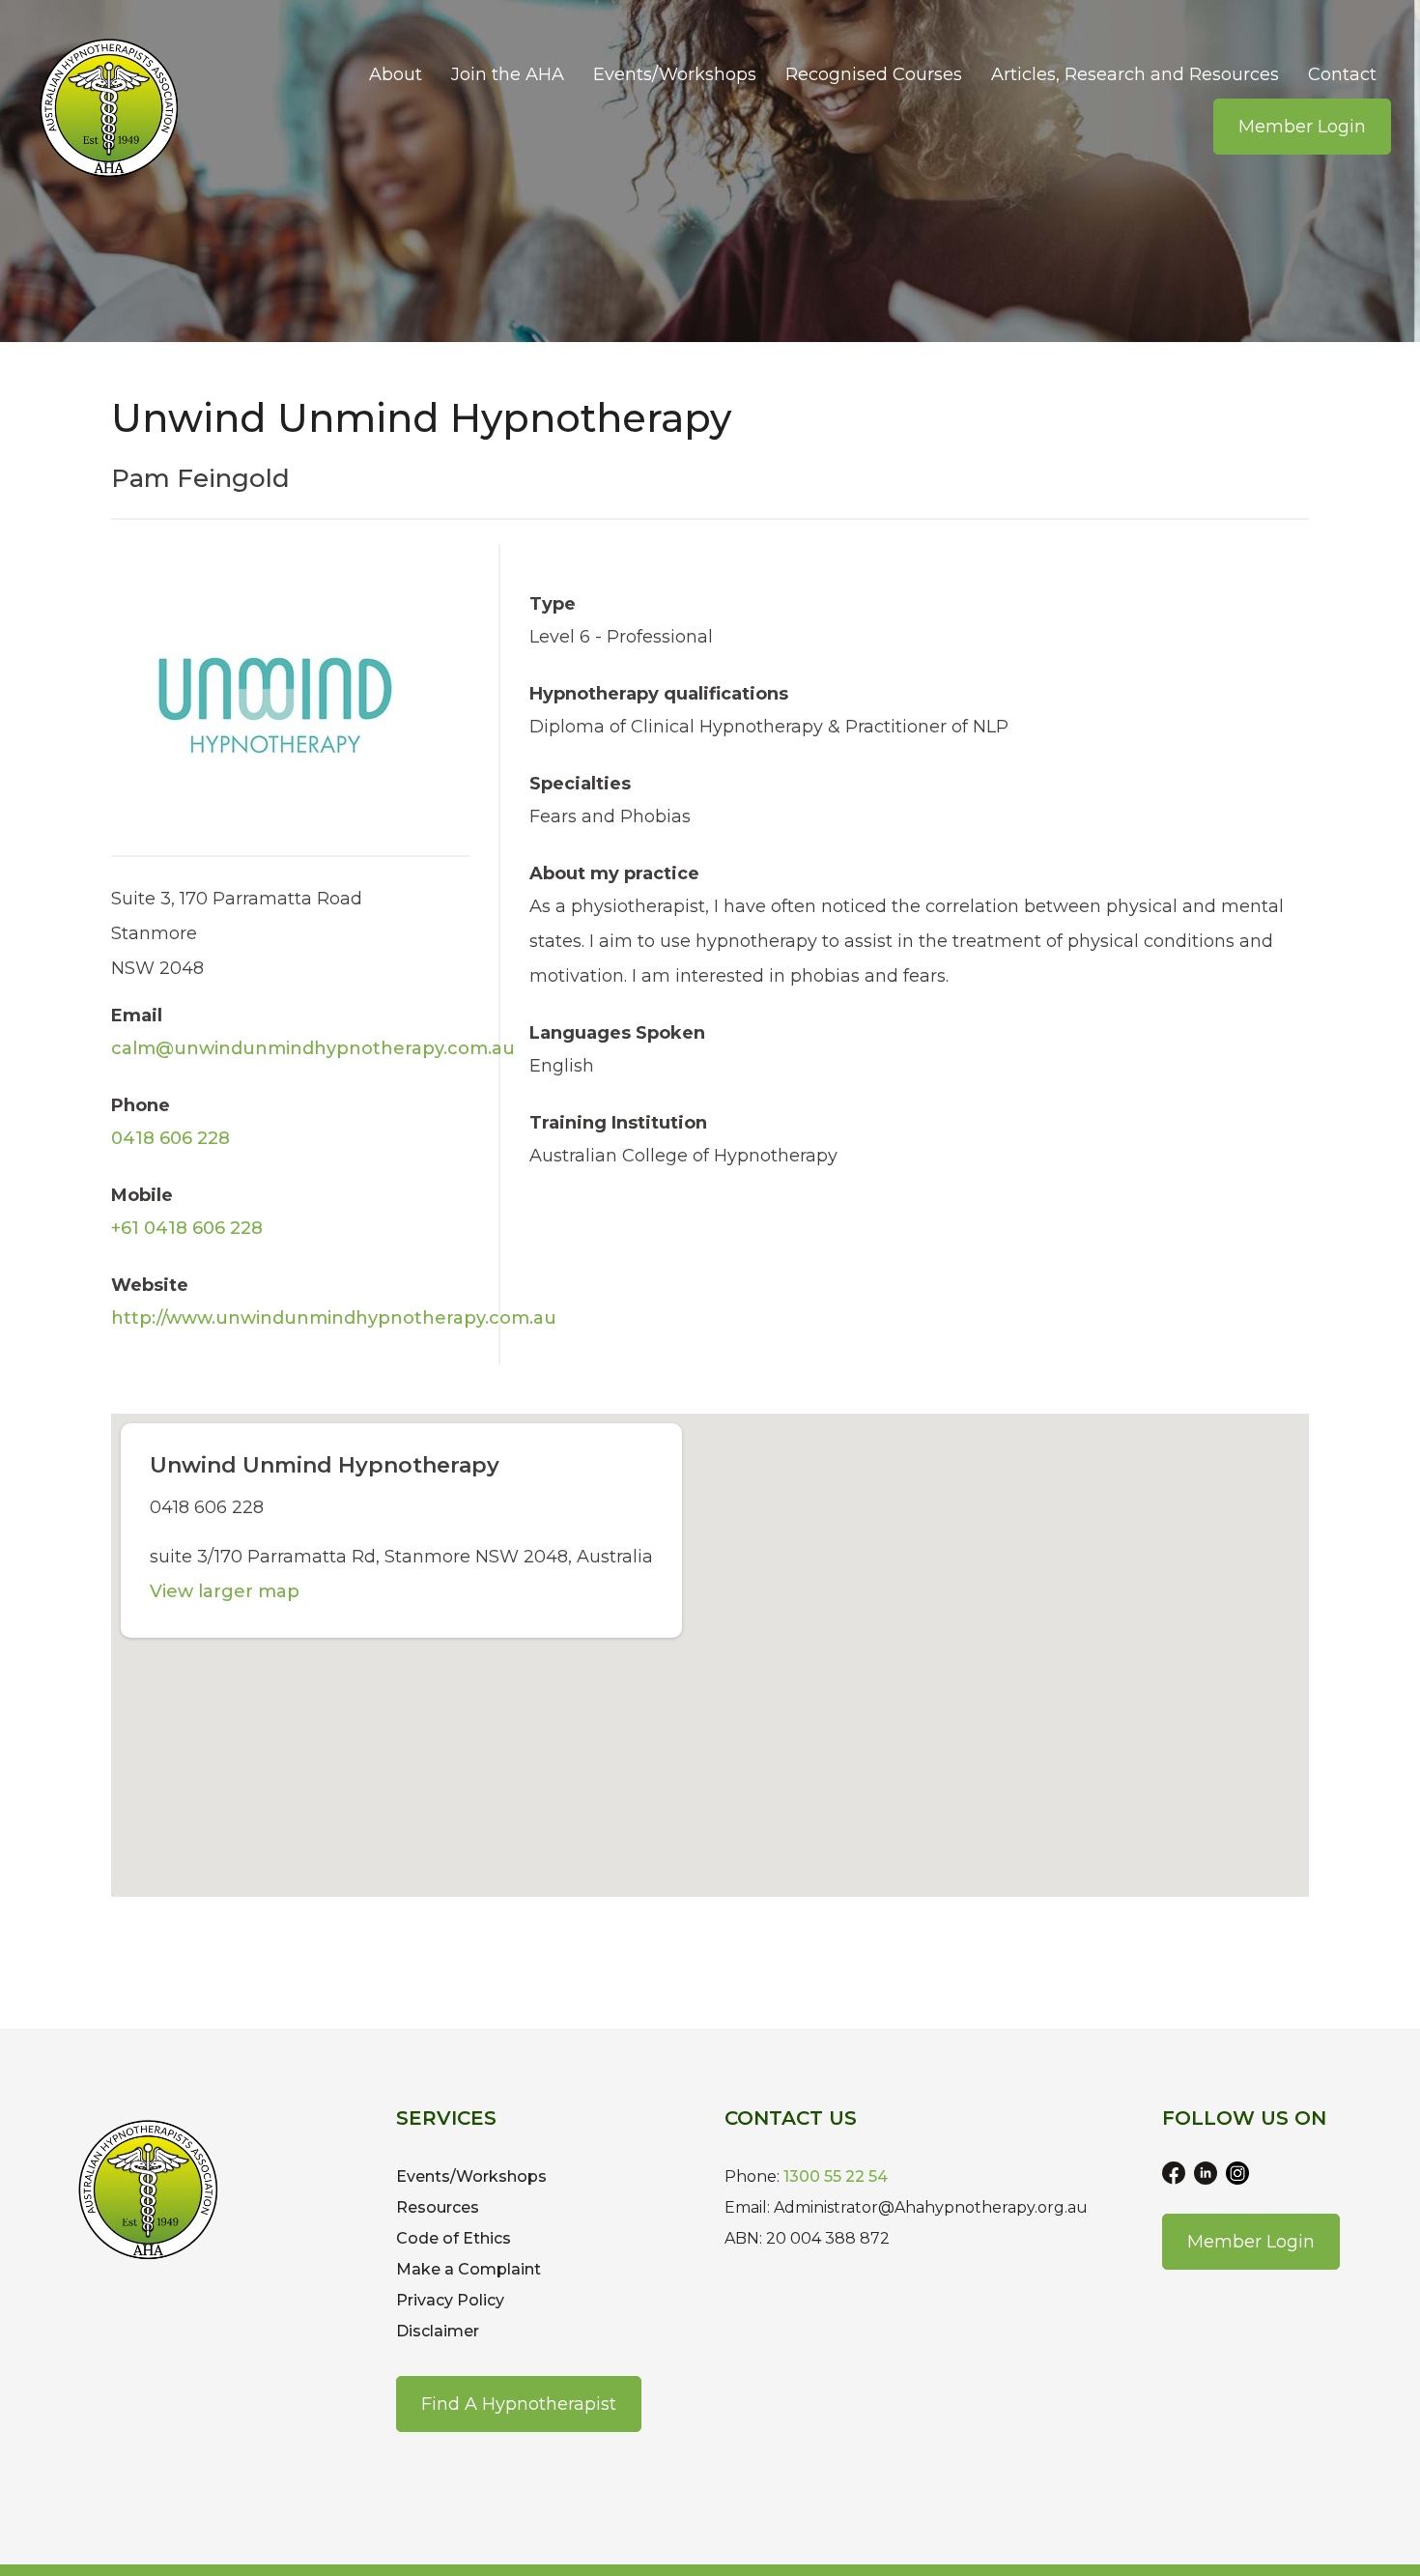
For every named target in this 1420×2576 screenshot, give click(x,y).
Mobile (142, 1195)
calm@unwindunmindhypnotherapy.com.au (313, 1048)
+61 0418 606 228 (187, 1228)
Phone (141, 1105)
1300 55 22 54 (836, 2176)
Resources (438, 2207)
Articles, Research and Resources (1135, 74)
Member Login (1302, 127)
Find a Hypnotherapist (519, 2404)
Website (150, 1285)
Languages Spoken (617, 1033)
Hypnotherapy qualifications (659, 694)
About (396, 74)
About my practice (614, 873)
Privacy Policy (450, 2300)
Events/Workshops (675, 74)
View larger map (225, 1591)
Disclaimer (438, 2331)
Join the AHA (508, 74)
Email (137, 1016)
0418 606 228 (170, 1138)
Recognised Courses (874, 74)
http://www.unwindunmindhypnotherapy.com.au (334, 1318)
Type (553, 604)
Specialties (580, 784)
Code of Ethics (454, 2238)
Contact (1342, 74)
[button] (710, 1644)
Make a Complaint (469, 2269)
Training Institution (618, 1123)
